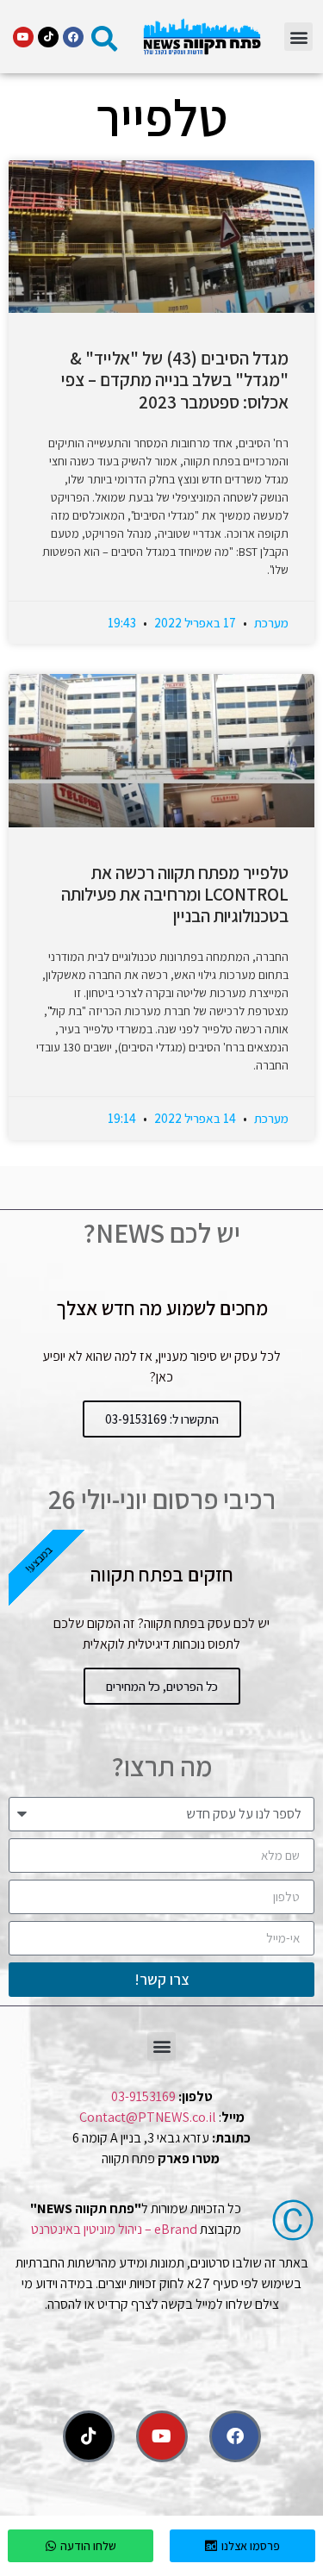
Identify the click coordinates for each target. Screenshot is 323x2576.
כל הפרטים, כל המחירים (162, 1686)
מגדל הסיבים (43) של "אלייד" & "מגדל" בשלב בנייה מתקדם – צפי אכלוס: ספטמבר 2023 (175, 380)
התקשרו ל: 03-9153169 (162, 1419)
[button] (298, 37)
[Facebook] (73, 37)
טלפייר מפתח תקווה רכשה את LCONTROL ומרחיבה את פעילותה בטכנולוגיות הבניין (175, 894)
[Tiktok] (48, 37)
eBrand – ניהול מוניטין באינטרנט (114, 2229)
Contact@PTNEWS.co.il (148, 2117)
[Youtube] (23, 37)
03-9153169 (143, 2096)
